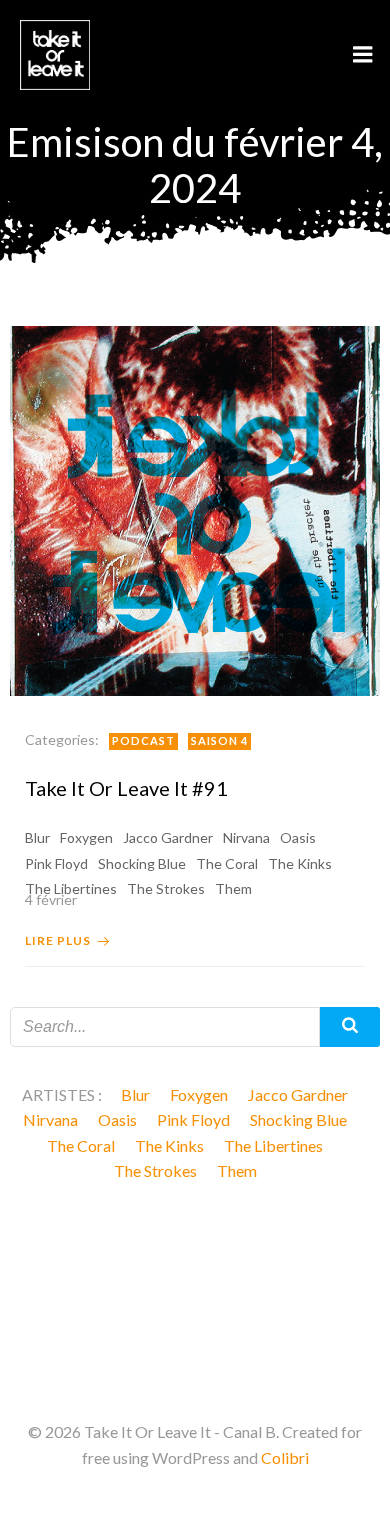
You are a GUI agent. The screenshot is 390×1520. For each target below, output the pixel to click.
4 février (51, 899)
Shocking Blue (142, 863)
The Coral (227, 863)
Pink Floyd (56, 863)
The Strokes (155, 1170)
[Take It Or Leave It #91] (195, 508)
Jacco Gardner (168, 837)
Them (237, 1170)
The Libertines (273, 1145)
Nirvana (246, 837)
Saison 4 (219, 740)
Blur (37, 837)
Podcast (143, 740)
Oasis (298, 837)
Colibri (285, 1457)
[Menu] (363, 55)
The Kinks (300, 863)
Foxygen (86, 837)
